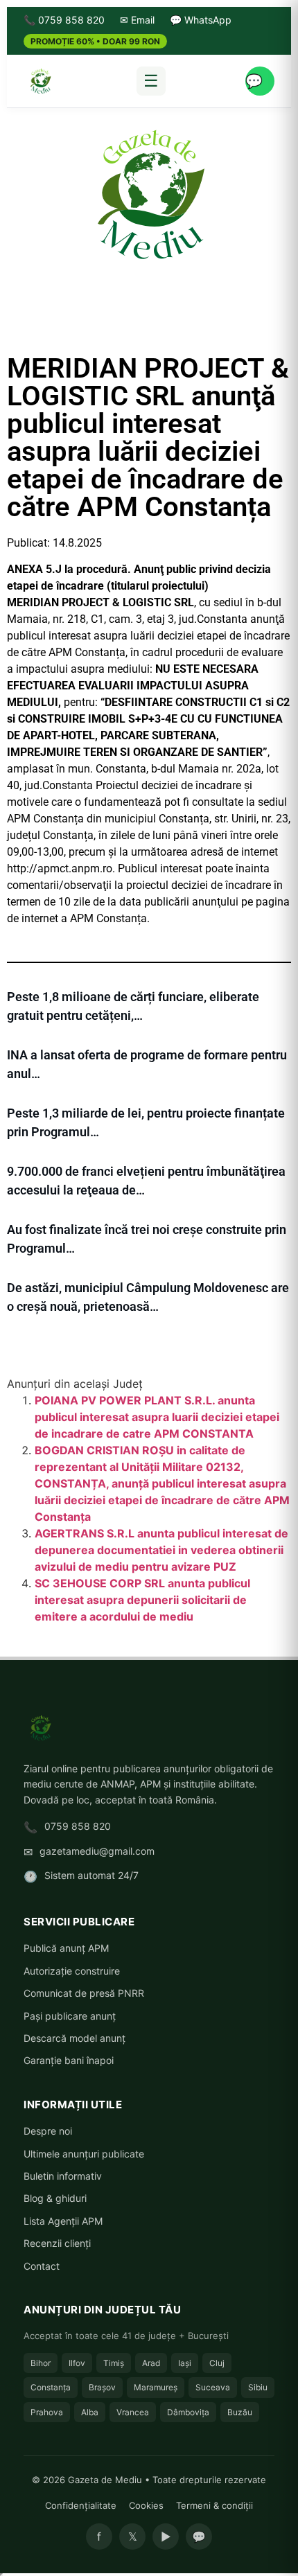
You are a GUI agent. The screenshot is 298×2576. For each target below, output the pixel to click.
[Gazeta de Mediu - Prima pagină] (40, 81)
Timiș (114, 2363)
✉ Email (137, 20)
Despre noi (48, 2131)
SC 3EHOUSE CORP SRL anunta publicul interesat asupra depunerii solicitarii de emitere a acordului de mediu (142, 1600)
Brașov (102, 2387)
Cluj (217, 2363)
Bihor (41, 2363)
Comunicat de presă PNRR (84, 1993)
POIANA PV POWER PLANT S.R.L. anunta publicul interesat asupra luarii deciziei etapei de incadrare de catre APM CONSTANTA (157, 1417)
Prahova (47, 2412)
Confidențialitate (81, 2505)
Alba (90, 2412)
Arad (151, 2363)
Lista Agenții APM (63, 2221)
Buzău (240, 2412)
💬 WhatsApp (201, 20)
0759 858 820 (78, 1826)
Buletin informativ (63, 2176)
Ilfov (77, 2363)
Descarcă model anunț (74, 2038)
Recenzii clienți (57, 2243)
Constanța (51, 2387)
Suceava (213, 2387)
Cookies (146, 2505)
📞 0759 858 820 (64, 20)
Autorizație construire (72, 1971)
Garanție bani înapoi (69, 2060)
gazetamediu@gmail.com (97, 1851)
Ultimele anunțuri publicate (84, 2154)
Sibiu (258, 2387)
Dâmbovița (188, 2412)
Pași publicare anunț (70, 2016)
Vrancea (133, 2412)
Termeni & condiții (214, 2505)
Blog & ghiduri (55, 2198)
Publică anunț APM (66, 1948)
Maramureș (156, 2387)
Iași (185, 2363)
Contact (42, 2266)
